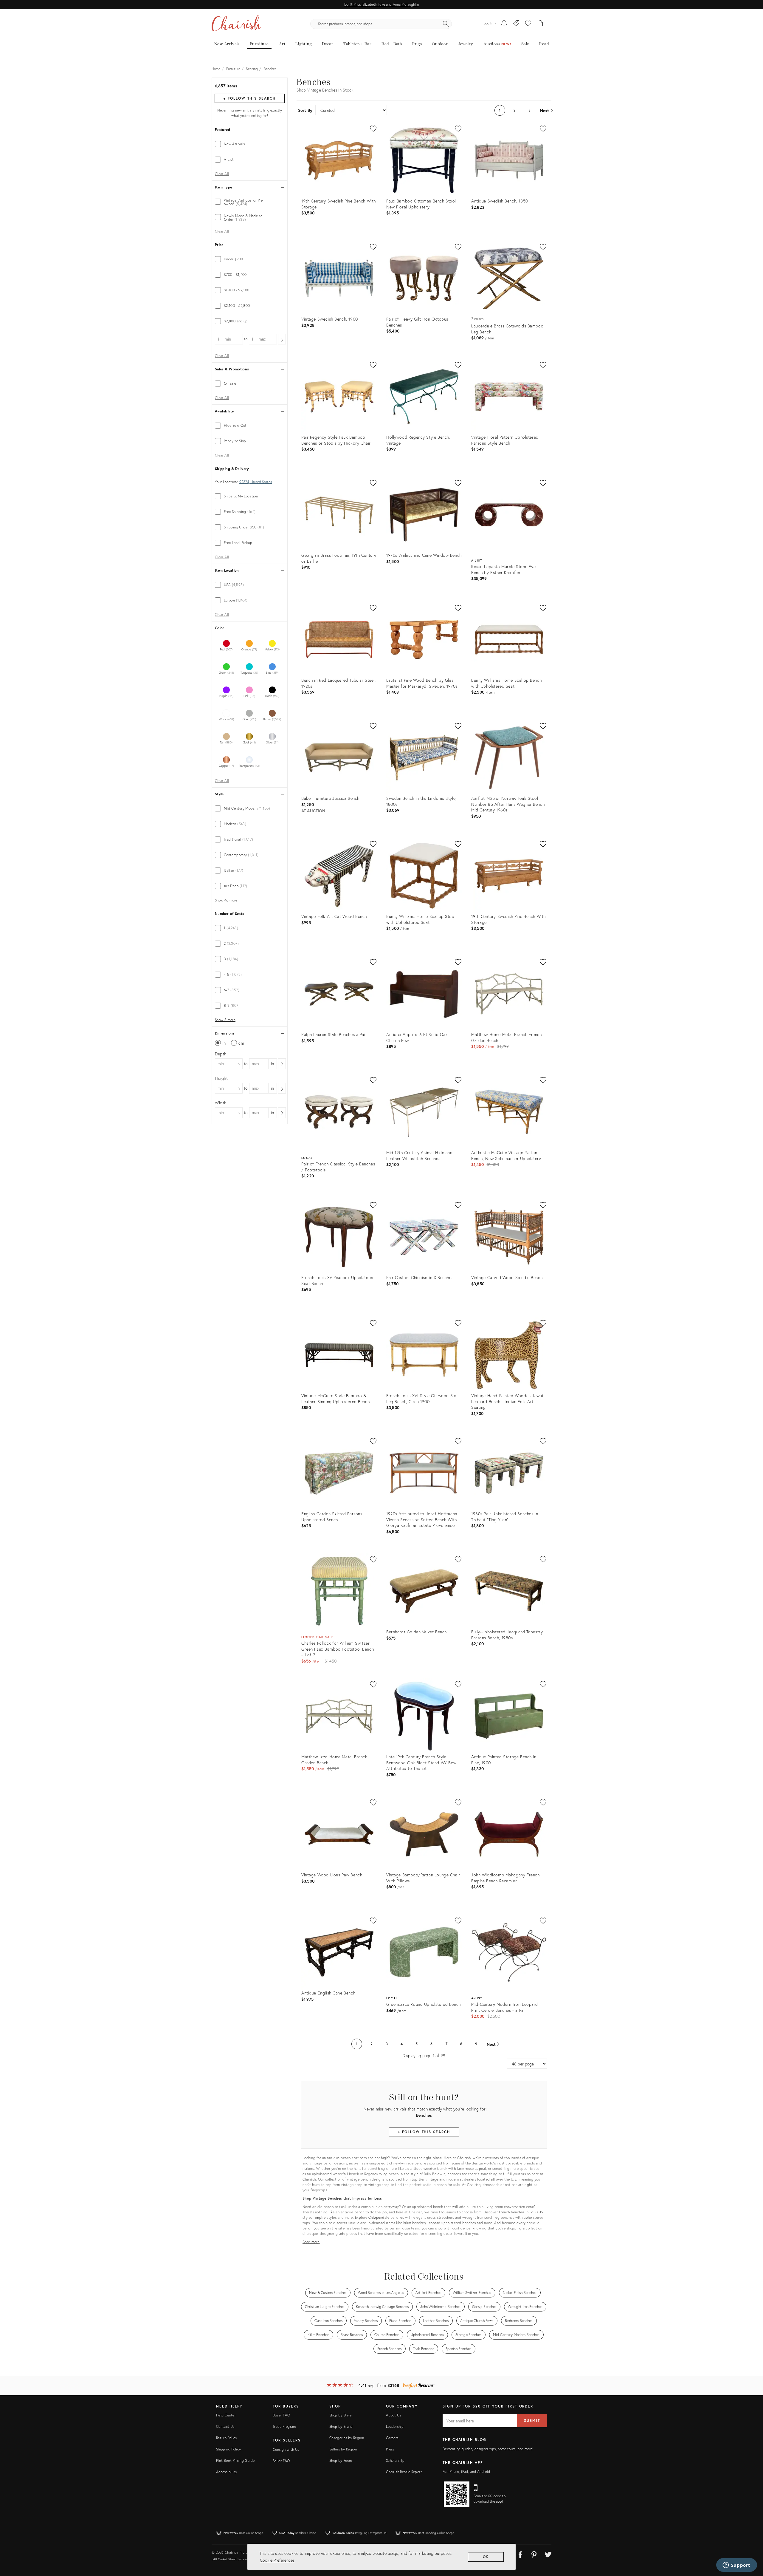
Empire (320, 2217)
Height (221, 1078)
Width (221, 1103)
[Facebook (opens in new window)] (520, 2554)
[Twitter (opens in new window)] (548, 2554)
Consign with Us (286, 2449)
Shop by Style (341, 2415)
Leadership (395, 2426)
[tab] (250, 144)
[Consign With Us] (516, 24)
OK (486, 2557)
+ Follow (249, 98)
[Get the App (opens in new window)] (457, 2494)
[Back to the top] (751, 2545)
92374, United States (256, 482)
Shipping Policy (228, 2449)
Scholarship (395, 2460)
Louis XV (537, 2212)
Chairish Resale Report (404, 2472)
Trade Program (284, 2426)
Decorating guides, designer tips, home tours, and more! (488, 2449)
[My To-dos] (504, 24)
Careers (392, 2438)
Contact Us (225, 2426)
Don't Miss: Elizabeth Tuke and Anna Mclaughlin (381, 4)
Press (390, 2449)
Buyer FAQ (281, 2415)
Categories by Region (347, 2438)
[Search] (446, 24)
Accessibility (227, 2472)
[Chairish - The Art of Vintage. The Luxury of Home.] (236, 24)
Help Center (226, 2415)
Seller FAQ (281, 2461)
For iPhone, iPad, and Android (466, 2471)
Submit (532, 2420)
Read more (311, 2242)
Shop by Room (341, 2460)
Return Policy (227, 2438)
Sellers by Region (343, 2449)
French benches (512, 2212)
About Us (394, 2415)
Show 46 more (226, 900)
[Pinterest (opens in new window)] (534, 2554)
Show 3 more (225, 1020)
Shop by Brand (341, 2426)
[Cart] (541, 24)
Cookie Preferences (277, 2560)
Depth (221, 1054)
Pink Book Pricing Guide (235, 2460)
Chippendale (379, 2217)
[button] (528, 24)
